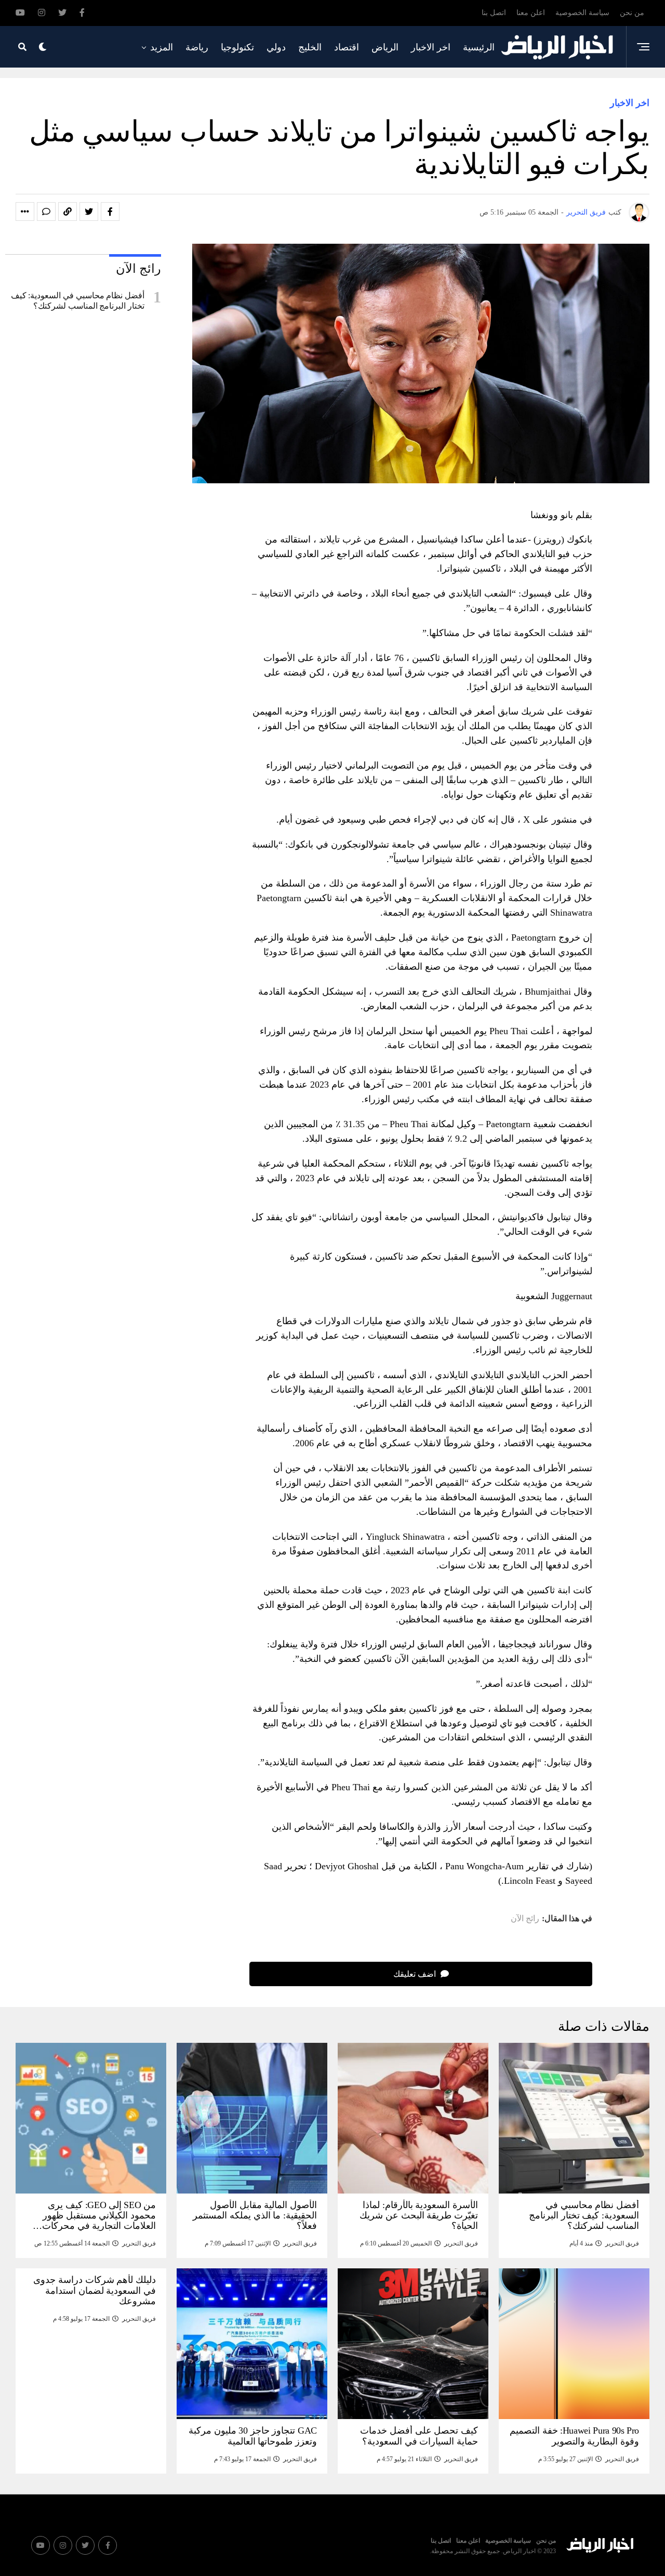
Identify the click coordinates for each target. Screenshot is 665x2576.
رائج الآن (525, 1919)
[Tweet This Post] (89, 212)
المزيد (162, 47)
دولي (276, 47)
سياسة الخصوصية (582, 13)
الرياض (385, 47)
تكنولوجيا (237, 47)
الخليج (310, 47)
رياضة (197, 47)
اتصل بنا (494, 13)
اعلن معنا (531, 13)
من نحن (632, 13)
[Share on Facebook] (110, 212)
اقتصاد (347, 47)
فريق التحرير (586, 212)
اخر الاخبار (431, 47)
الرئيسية (479, 47)
